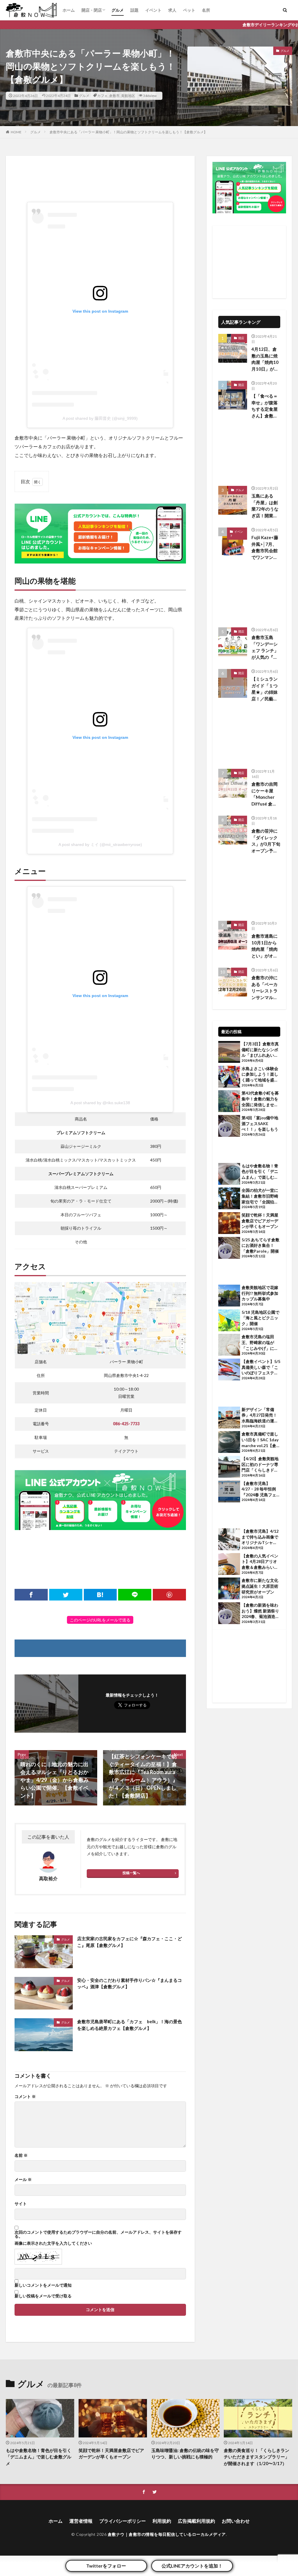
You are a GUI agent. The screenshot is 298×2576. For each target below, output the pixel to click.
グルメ (118, 10)
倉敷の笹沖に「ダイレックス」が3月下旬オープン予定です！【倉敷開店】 (266, 841)
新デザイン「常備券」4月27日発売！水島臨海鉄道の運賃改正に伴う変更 (260, 1415)
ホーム (69, 10)
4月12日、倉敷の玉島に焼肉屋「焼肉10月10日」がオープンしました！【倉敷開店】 (265, 359)
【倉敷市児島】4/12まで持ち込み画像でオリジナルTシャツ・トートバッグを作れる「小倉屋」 (260, 1537)
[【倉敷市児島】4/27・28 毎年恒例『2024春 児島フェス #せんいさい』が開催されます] (229, 1492)
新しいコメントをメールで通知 (43, 2285)
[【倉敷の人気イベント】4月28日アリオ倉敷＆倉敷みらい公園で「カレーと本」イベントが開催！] (229, 1565)
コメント (25, 2097)
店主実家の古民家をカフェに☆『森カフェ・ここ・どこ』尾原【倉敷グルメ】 (130, 1942)
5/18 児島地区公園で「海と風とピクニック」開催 (260, 1318)
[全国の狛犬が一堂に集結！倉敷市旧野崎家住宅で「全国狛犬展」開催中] (229, 1199)
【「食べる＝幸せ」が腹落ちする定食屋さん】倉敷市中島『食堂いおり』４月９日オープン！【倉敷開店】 (265, 406)
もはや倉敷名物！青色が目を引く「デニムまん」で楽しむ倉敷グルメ (260, 1172)
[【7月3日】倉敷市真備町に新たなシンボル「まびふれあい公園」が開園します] (229, 1053)
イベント (153, 10)
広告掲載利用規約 (196, 2521)
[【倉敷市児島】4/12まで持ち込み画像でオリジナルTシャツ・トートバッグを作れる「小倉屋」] (229, 1540)
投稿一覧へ (131, 1873)
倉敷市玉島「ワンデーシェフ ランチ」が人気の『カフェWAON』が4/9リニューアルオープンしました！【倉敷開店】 (266, 647)
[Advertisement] (100, 179)
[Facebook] (31, 1595)
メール (23, 2180)
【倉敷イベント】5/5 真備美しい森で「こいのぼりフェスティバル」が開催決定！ (261, 1367)
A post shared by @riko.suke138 (100, 1103)
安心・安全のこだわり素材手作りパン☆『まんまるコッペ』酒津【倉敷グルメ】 (130, 1983)
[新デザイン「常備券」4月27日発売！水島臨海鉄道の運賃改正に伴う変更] (229, 1418)
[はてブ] (100, 1595)
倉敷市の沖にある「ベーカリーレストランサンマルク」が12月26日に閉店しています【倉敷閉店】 (265, 988)
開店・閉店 (92, 10)
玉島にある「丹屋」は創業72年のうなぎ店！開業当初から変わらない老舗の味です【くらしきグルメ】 (265, 506)
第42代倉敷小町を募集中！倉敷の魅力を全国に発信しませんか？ (260, 1099)
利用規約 (162, 2521)
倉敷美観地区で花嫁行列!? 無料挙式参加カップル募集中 (260, 1293)
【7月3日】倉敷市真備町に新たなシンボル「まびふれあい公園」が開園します (260, 1050)
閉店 (241, 972)
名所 (206, 10)
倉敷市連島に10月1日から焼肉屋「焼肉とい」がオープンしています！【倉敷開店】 (265, 946)
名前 (21, 2155)
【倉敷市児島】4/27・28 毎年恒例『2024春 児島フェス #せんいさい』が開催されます (261, 1489)
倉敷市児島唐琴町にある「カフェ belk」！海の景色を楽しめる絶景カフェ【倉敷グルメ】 (130, 2025)
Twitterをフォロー (106, 2566)
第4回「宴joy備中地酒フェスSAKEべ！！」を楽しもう (260, 1123)
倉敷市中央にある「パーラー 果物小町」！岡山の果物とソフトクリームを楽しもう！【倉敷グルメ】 (128, 132)
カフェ (102, 96)
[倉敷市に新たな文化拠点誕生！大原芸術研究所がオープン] (229, 1589)
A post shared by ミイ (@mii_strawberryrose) (100, 844)
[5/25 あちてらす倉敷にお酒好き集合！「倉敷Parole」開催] (229, 1249)
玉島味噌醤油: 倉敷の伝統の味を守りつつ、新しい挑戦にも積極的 (185, 2454)
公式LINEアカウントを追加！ (192, 2566)
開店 (241, 338)
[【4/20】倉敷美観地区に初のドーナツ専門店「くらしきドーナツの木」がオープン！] (229, 1467)
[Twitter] (66, 1595)
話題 (134, 10)
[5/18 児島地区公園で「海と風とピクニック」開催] (229, 1321)
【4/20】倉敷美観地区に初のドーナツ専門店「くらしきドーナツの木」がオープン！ (260, 1465)
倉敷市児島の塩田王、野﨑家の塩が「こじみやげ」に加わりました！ (260, 1343)
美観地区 (128, 96)
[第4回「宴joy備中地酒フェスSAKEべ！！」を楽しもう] (229, 1127)
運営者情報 (81, 2521)
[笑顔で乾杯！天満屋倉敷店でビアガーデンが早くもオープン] (229, 1224)
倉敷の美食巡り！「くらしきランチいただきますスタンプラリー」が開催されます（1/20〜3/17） (257, 2457)
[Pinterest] (169, 1595)
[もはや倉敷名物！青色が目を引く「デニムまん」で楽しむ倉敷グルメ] (229, 1175)
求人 (172, 10)
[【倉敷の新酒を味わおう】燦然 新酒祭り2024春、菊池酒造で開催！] (229, 1614)
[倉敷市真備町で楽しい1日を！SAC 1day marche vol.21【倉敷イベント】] (229, 1443)
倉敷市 (114, 96)
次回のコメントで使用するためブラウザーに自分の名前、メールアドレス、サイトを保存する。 (98, 2234)
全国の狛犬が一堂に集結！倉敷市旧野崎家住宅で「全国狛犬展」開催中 (260, 1196)
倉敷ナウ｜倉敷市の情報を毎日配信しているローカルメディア (167, 2534)
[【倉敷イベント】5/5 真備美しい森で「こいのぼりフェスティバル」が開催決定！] (229, 1370)
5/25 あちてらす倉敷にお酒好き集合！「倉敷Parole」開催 (260, 1245)
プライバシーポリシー (123, 2521)
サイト (21, 2204)
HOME (16, 132)
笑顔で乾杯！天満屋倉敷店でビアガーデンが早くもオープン (260, 1221)
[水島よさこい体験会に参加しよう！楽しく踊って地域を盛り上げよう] (229, 1077)
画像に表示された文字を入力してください (53, 2243)
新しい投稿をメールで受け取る (43, 2296)
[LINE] (135, 1595)
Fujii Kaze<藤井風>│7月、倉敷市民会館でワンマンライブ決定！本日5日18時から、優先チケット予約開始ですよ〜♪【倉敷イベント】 (266, 548)
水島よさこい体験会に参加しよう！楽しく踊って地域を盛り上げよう (260, 1074)
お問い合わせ (236, 2521)
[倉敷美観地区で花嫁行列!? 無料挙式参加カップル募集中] (229, 1296)
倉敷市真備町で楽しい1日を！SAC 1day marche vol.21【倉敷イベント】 (261, 1440)
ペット (189, 10)
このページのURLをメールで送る (100, 1620)
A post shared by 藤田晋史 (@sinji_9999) (100, 418)
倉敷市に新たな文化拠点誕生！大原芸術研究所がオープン (260, 1586)
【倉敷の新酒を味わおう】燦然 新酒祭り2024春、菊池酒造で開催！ (260, 1611)
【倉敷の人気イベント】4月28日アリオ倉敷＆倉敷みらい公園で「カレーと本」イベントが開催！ (260, 1562)
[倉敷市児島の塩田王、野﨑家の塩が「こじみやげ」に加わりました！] (229, 1345)
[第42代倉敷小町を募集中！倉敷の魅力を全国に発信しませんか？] (229, 1102)
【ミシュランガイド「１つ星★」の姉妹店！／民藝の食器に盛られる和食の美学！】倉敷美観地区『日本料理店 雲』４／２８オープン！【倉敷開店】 (265, 689)
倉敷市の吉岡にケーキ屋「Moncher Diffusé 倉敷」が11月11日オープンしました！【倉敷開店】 (265, 794)
